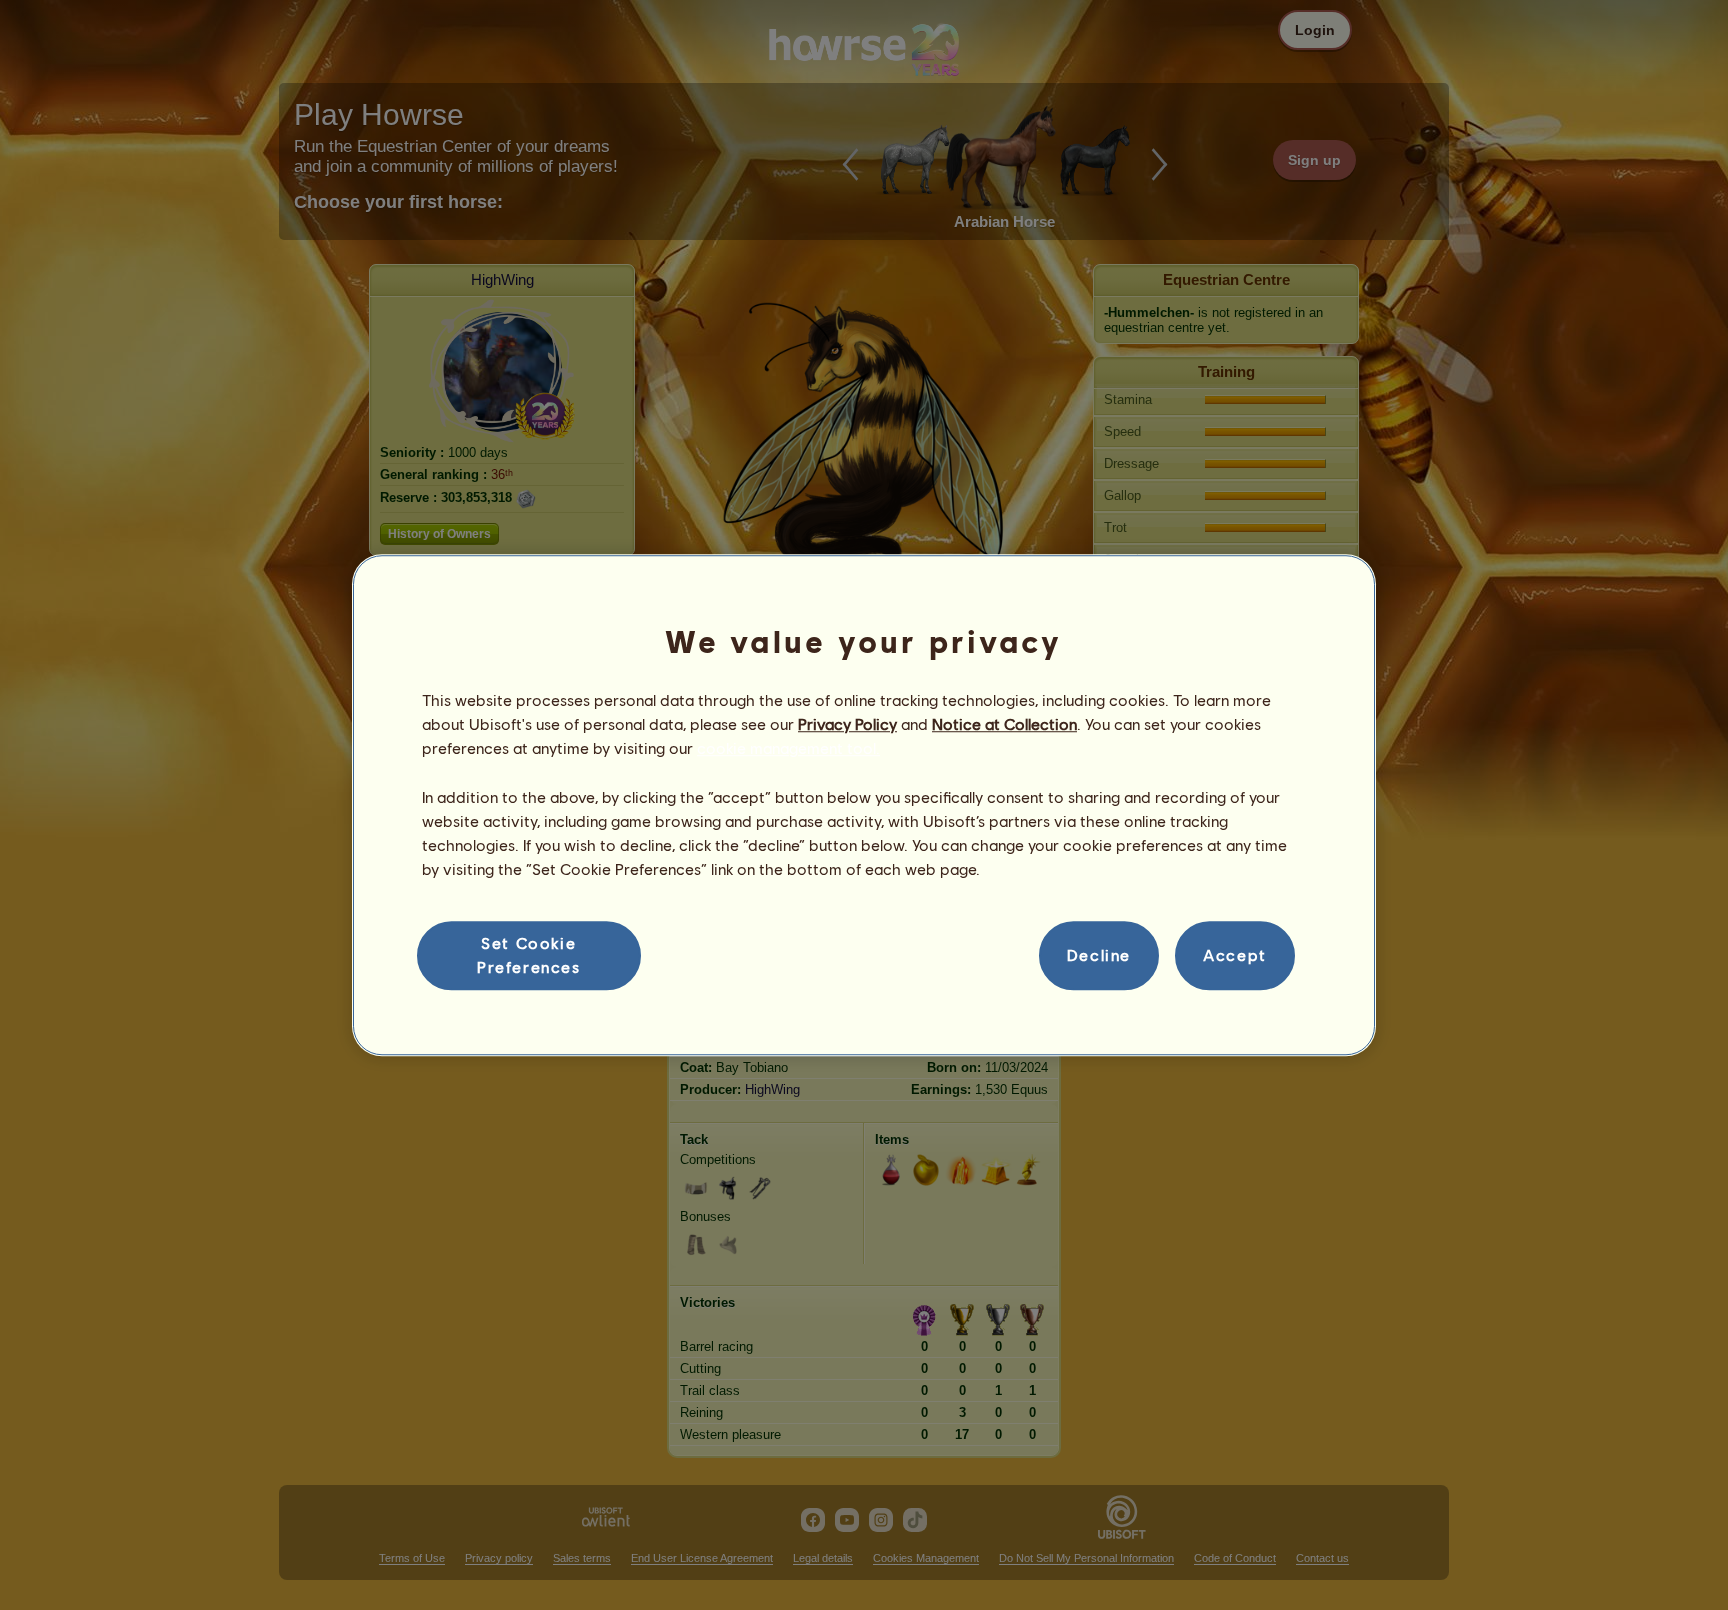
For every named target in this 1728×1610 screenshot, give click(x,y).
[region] (864, 805)
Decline (1099, 955)
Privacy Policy (847, 723)
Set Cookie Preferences (529, 954)
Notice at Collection (1004, 723)
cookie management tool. (788, 748)
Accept (1235, 955)
